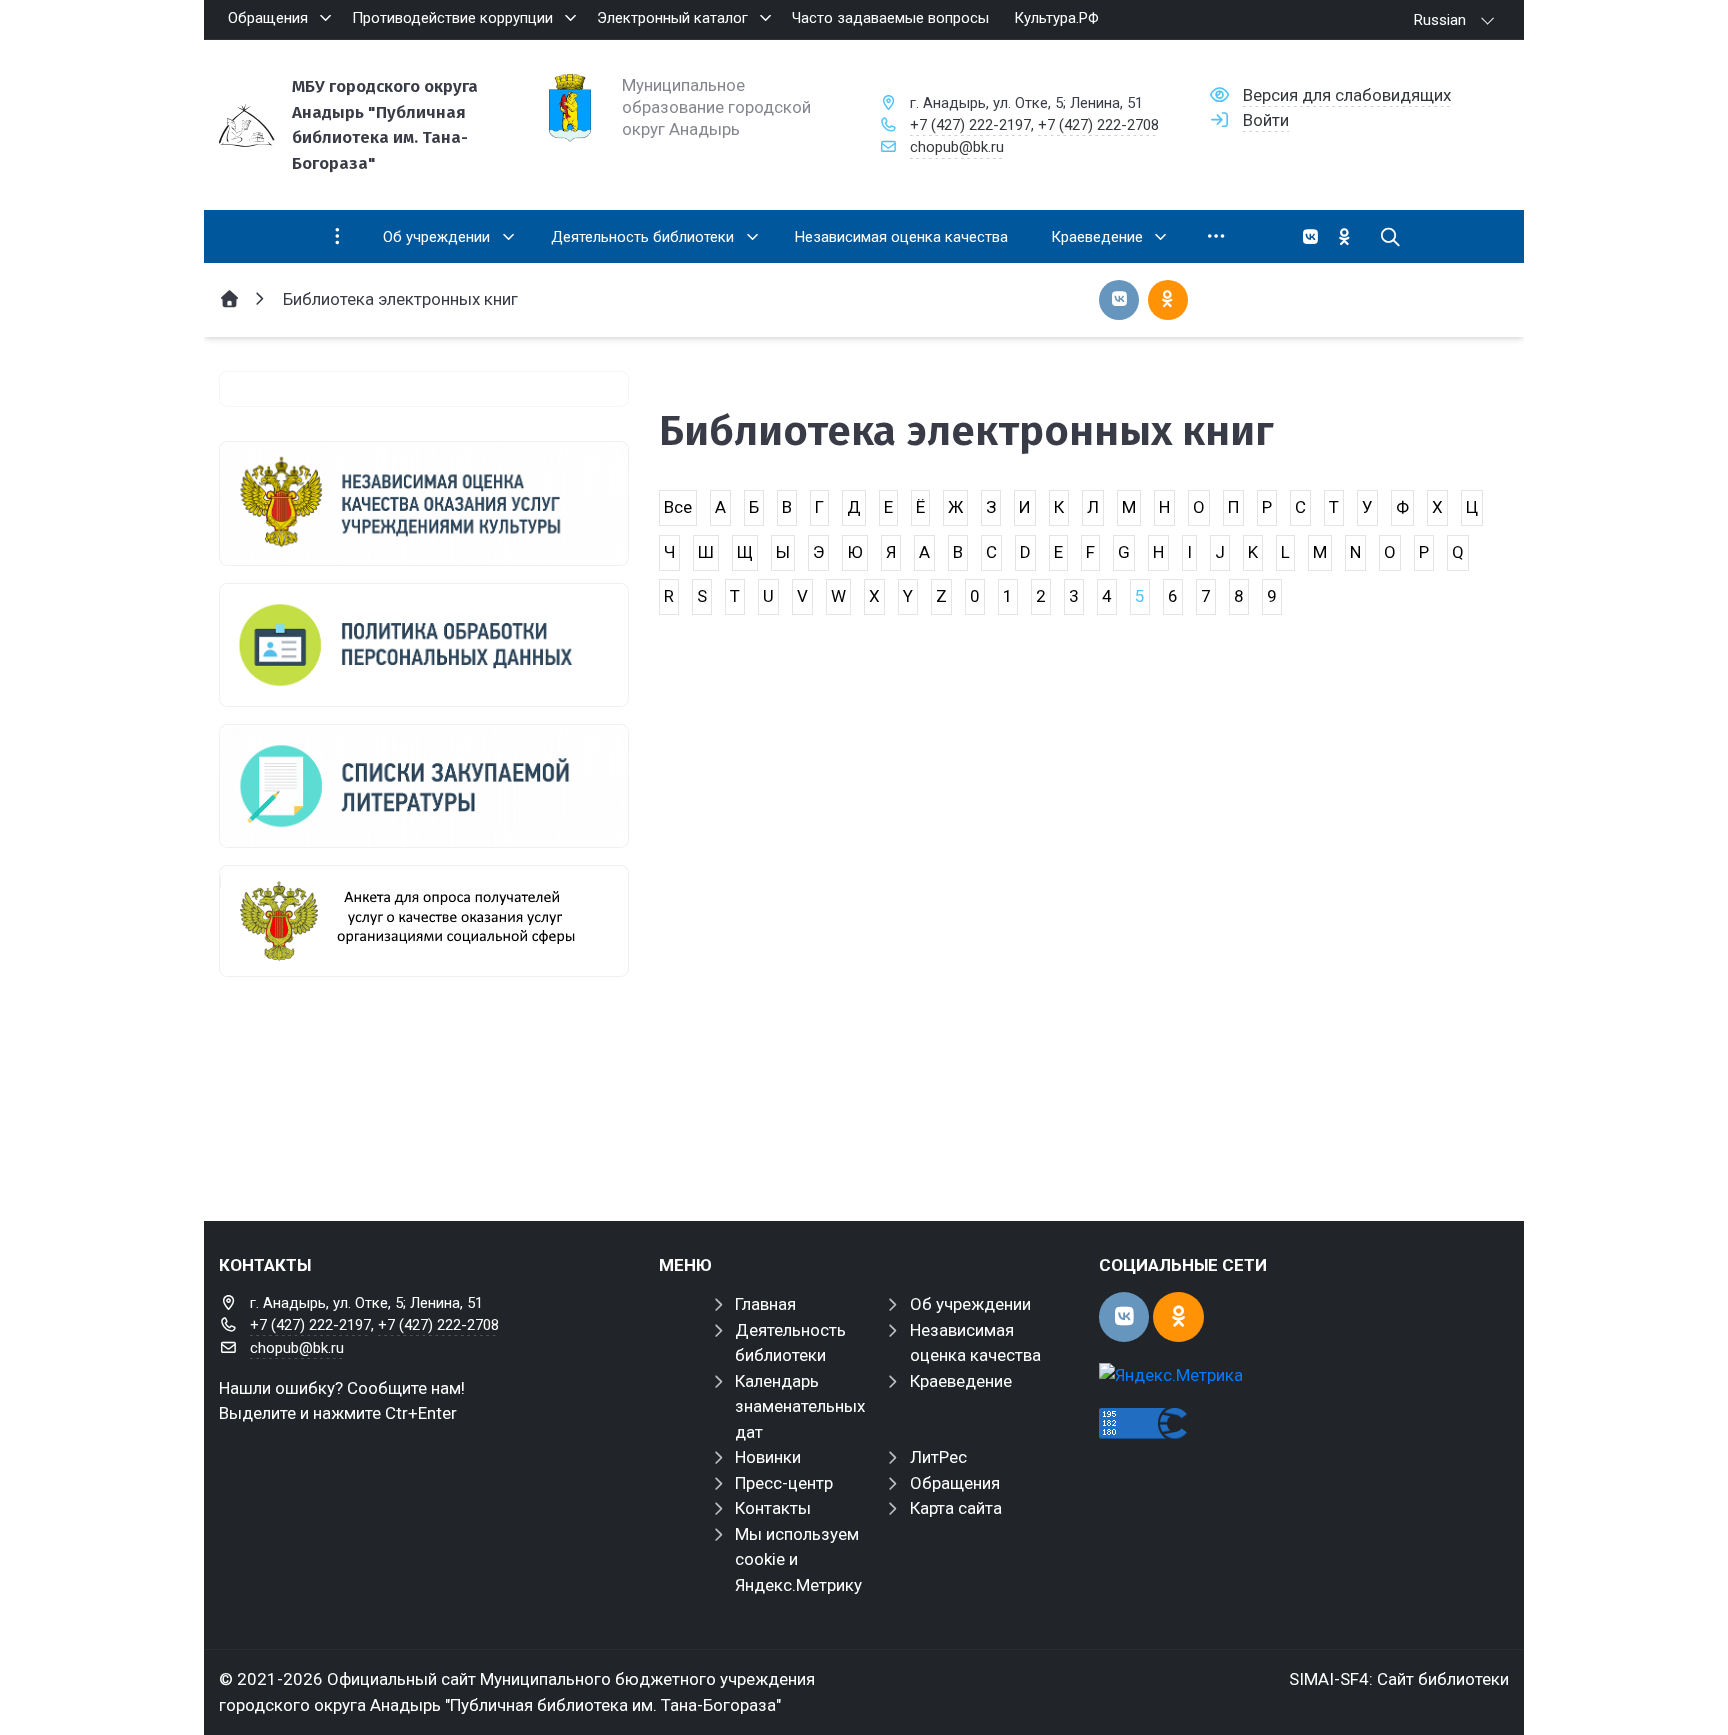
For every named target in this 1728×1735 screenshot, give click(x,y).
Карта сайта (956, 1508)
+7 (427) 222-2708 (1098, 125)
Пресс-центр (784, 1483)
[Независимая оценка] (424, 503)
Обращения (955, 1483)
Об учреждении (970, 1304)
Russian (1440, 20)
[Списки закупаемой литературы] (424, 786)
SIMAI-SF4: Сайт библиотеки (1399, 1679)
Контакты (773, 1508)
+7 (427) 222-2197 (970, 125)
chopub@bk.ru (957, 147)
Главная (765, 1304)
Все (678, 507)
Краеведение (961, 1381)
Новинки (768, 1457)
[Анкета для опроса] (424, 921)
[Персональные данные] (424, 645)
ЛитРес (938, 1457)
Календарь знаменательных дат (800, 1406)
